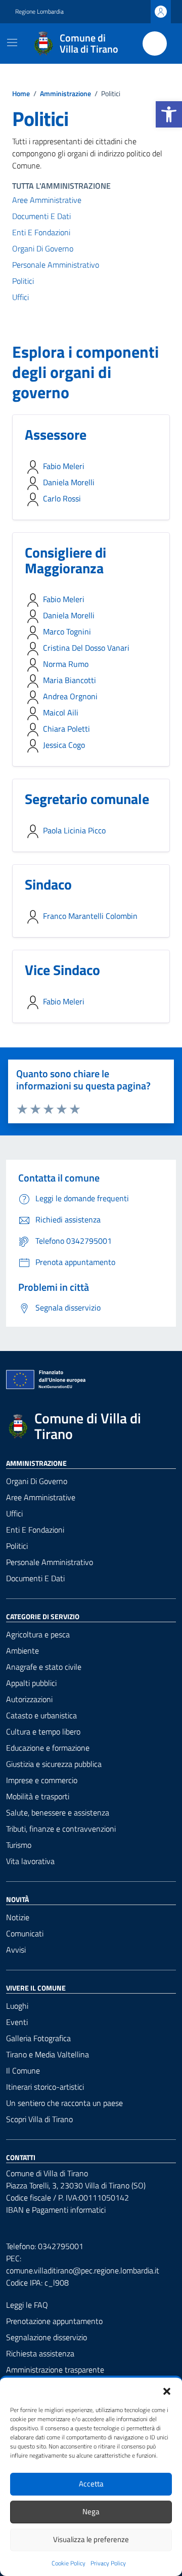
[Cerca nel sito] (155, 44)
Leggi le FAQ (27, 2305)
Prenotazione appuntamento (54, 2321)
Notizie (18, 1917)
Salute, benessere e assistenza (58, 1812)
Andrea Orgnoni (70, 696)
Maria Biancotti (70, 680)
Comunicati (25, 1933)
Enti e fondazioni (41, 232)
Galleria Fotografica (38, 2038)
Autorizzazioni (29, 1699)
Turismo (19, 1845)
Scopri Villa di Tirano (39, 2119)
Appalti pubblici (31, 1683)
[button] (169, 114)
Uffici (20, 297)
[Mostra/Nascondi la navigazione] (12, 43)
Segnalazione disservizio (47, 2337)
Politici (23, 281)
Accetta (91, 2484)
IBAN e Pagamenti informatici (56, 2210)
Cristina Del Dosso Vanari (86, 648)
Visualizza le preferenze (91, 2539)
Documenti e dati (41, 216)
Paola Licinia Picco (74, 830)
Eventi (17, 2022)
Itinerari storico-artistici (45, 2087)
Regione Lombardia (39, 12)
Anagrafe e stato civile (44, 1667)
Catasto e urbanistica (41, 1715)
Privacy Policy (108, 2563)
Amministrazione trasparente (55, 2370)
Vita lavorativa (30, 1861)
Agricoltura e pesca (38, 1634)
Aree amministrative (47, 200)
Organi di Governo (43, 248)
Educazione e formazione (48, 1748)
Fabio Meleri (64, 466)
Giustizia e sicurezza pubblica (54, 1764)
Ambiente (22, 1651)
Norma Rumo (66, 664)
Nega (91, 2511)
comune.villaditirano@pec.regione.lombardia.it (83, 2270)
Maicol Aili (61, 712)
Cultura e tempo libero (43, 1732)
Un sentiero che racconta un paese (64, 2103)
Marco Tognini (67, 631)
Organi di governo (37, 1481)
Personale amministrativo (56, 265)
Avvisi (16, 1950)
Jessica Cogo (64, 745)
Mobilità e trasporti (38, 1796)
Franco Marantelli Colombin (90, 916)
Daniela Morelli (69, 482)
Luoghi (17, 2006)
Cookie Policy (69, 2563)
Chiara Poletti (66, 729)
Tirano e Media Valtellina (48, 2054)
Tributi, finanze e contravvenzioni (61, 1829)
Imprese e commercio (42, 1780)
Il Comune (23, 2071)
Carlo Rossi (62, 498)
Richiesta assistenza (40, 2353)
